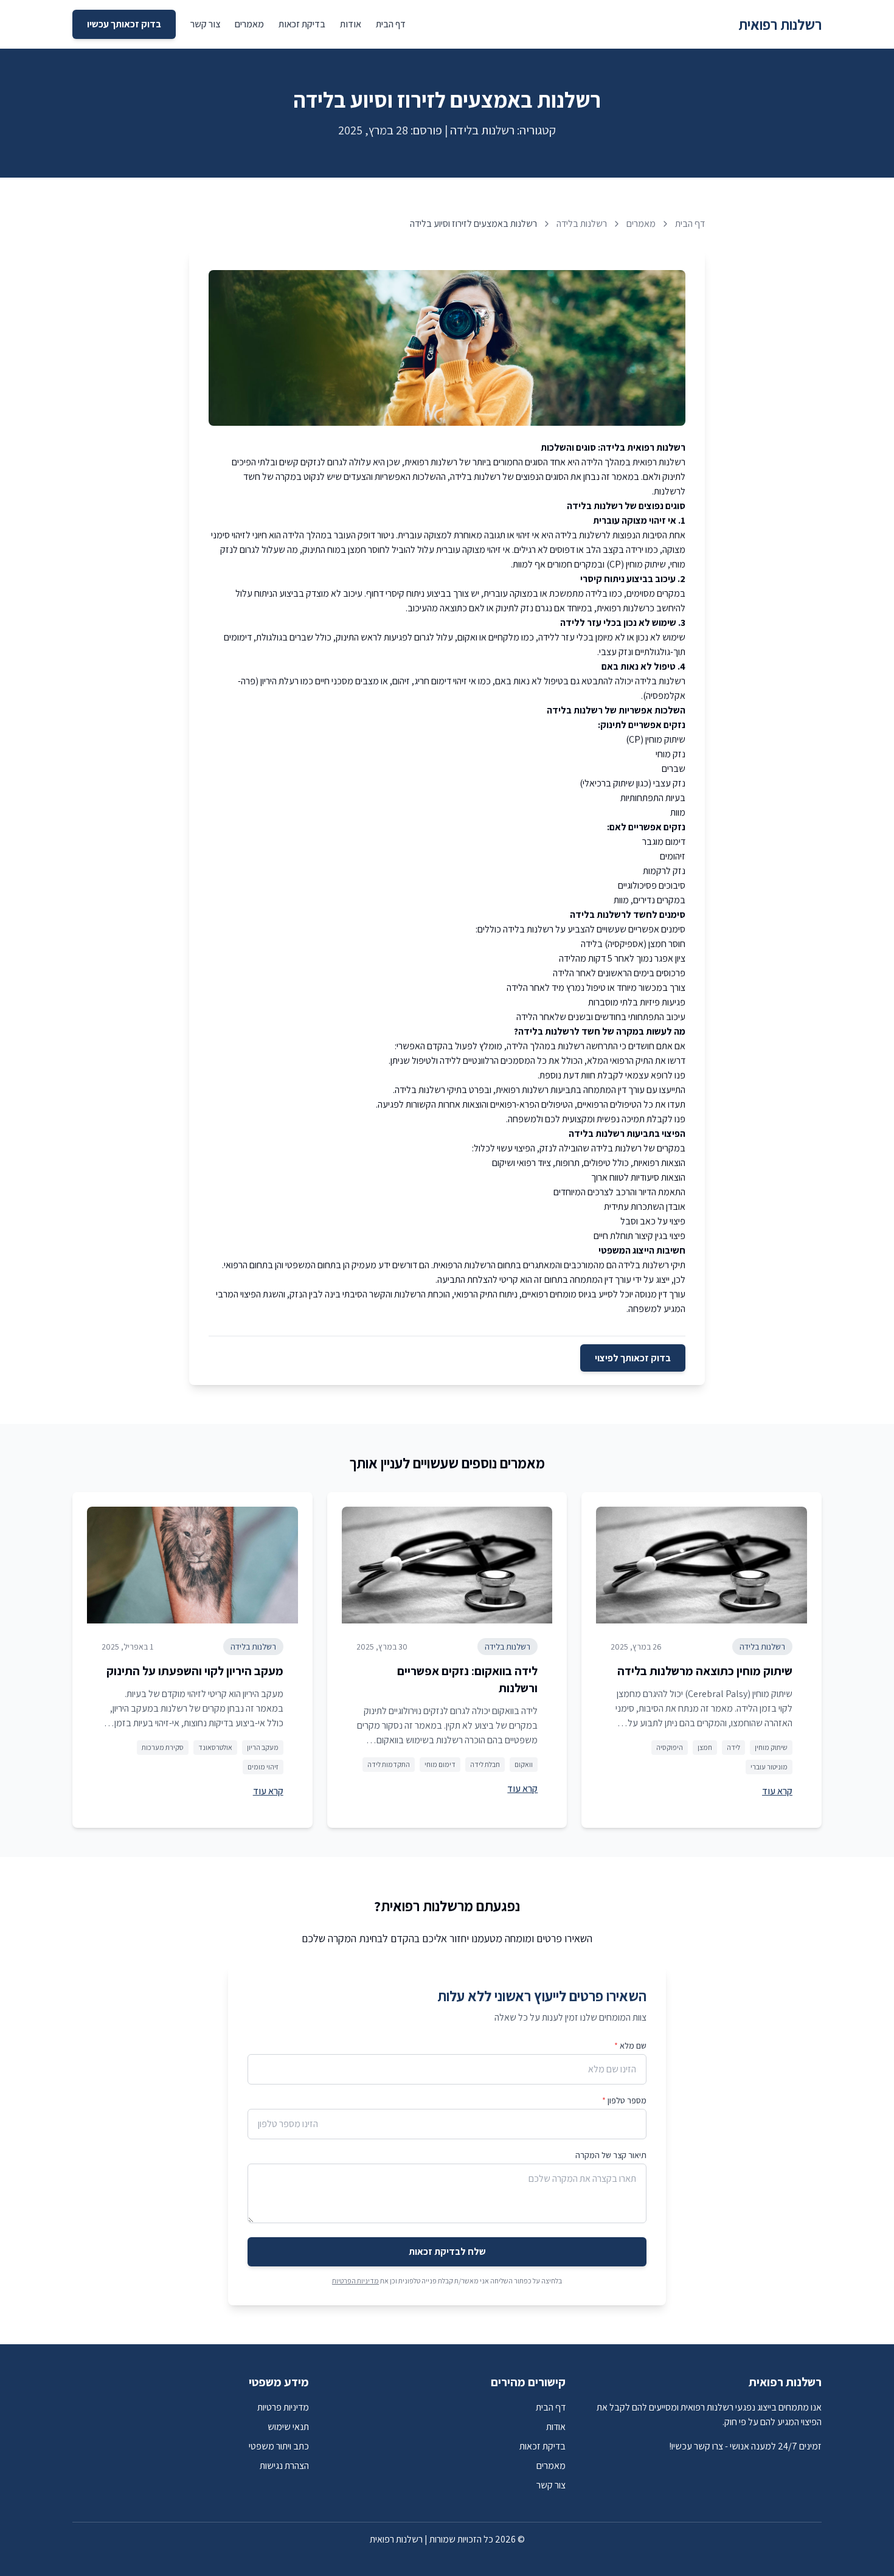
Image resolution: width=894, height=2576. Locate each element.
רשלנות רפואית (780, 24)
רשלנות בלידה (582, 224)
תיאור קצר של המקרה (611, 2155)
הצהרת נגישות (284, 2466)
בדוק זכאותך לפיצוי (633, 1358)
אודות (351, 24)
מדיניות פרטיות (283, 2407)
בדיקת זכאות (302, 24)
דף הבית (391, 24)
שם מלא (630, 2046)
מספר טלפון (624, 2100)
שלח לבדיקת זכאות (447, 2251)
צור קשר (205, 24)
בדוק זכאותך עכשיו (124, 24)
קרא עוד (777, 1791)
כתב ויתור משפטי (279, 2446)
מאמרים (249, 24)
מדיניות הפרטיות (355, 2281)
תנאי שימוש (288, 2427)
